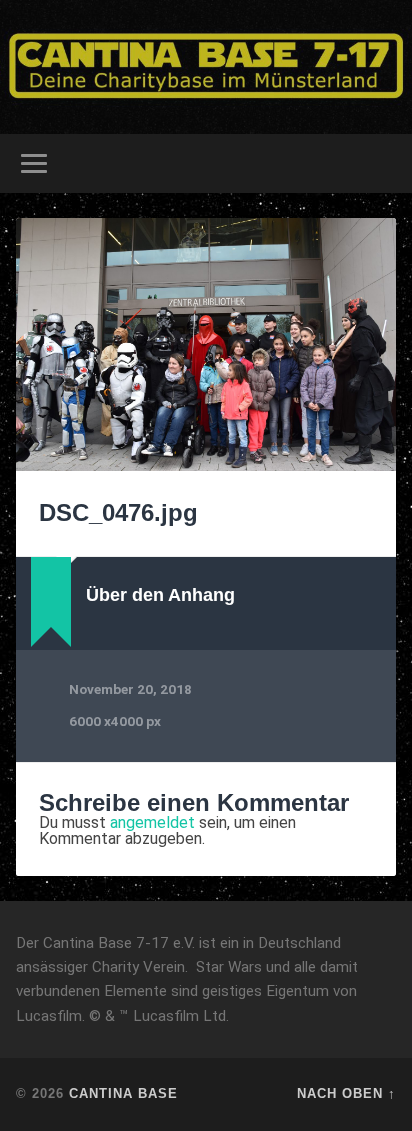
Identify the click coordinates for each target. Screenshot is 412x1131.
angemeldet (152, 822)
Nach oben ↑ (346, 1093)
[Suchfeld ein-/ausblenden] (379, 163)
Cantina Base (123, 1093)
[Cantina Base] (206, 67)
